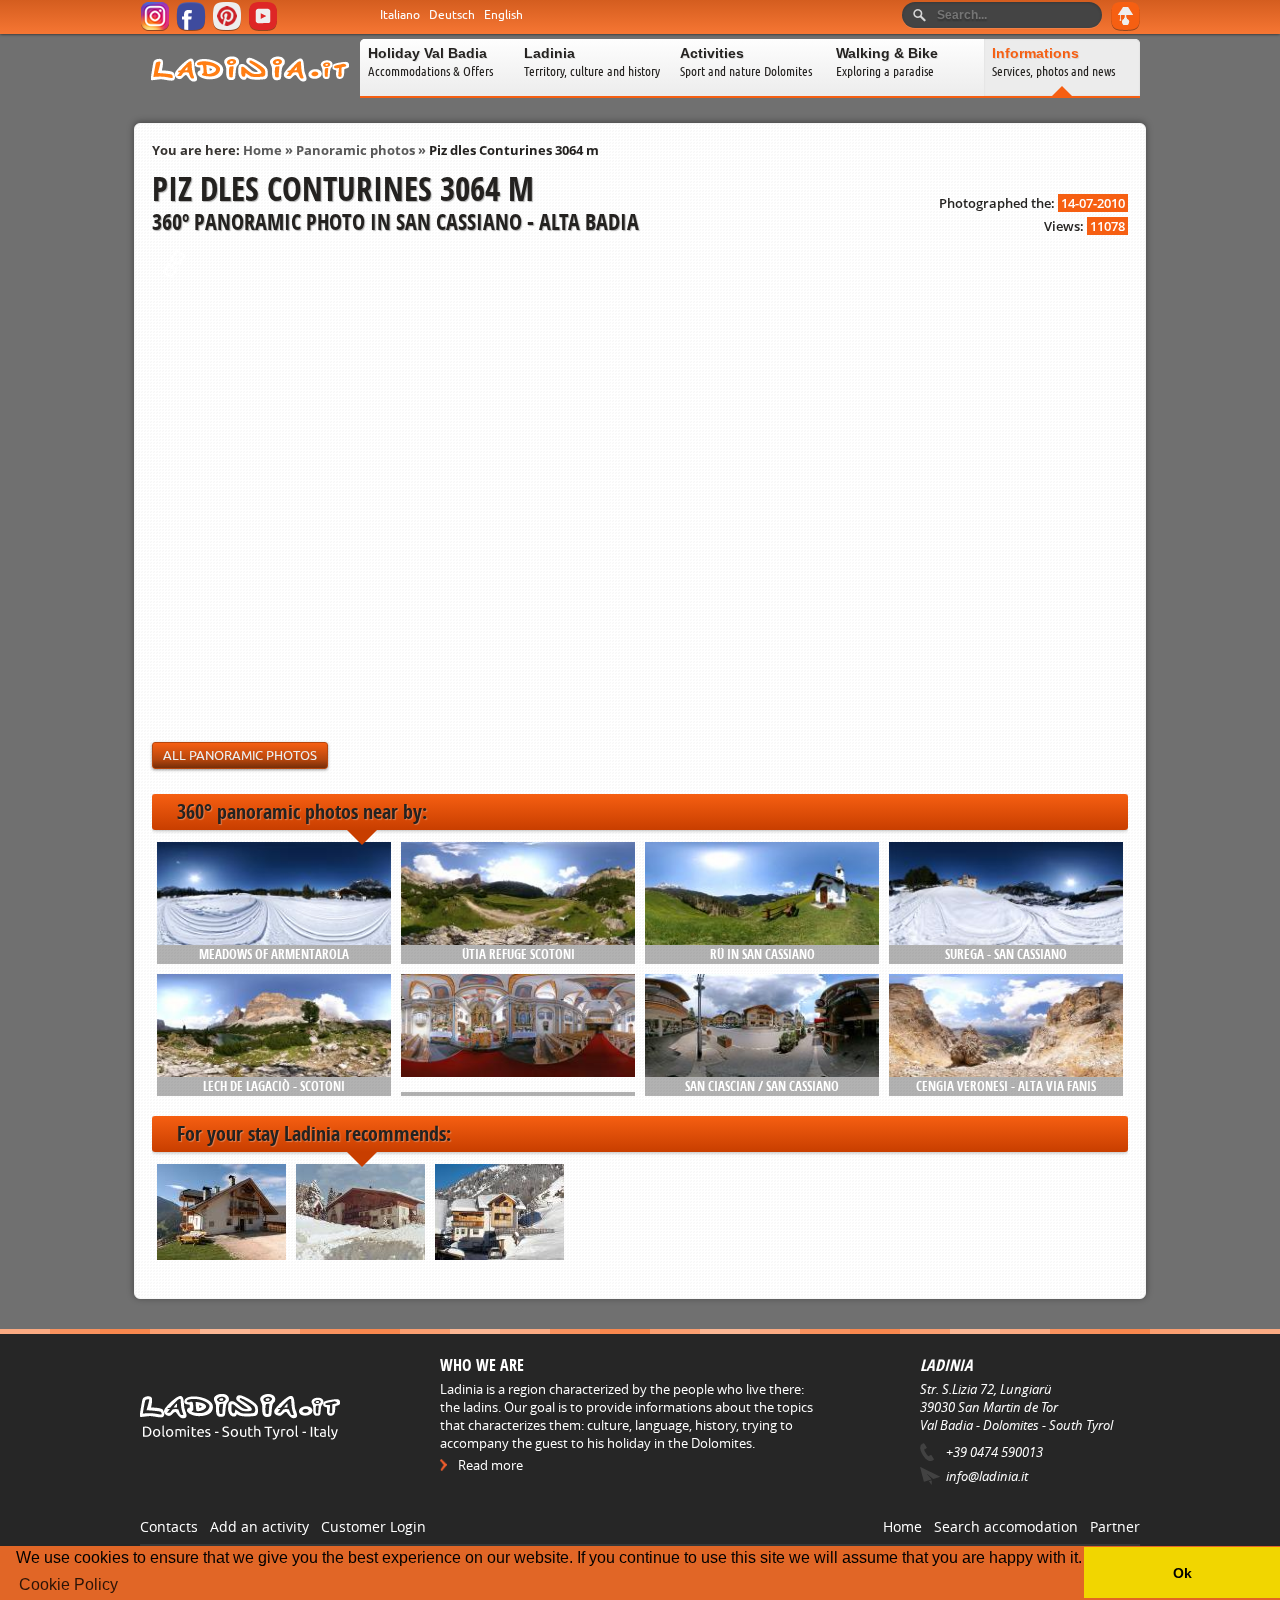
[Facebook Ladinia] (192, 27)
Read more (490, 1465)
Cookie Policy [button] (68, 1584)
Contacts (169, 1526)
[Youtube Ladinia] (264, 27)
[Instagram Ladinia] (156, 27)
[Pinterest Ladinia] (228, 27)
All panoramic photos (240, 755)
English (503, 15)
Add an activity (259, 1526)
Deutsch (452, 15)
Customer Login (373, 1526)
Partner (1115, 1526)
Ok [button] (1182, 1573)
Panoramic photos (355, 150)
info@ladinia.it (987, 1476)
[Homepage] (250, 94)
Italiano (400, 15)
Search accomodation (1006, 1526)
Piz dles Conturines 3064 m (514, 150)
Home (262, 150)
